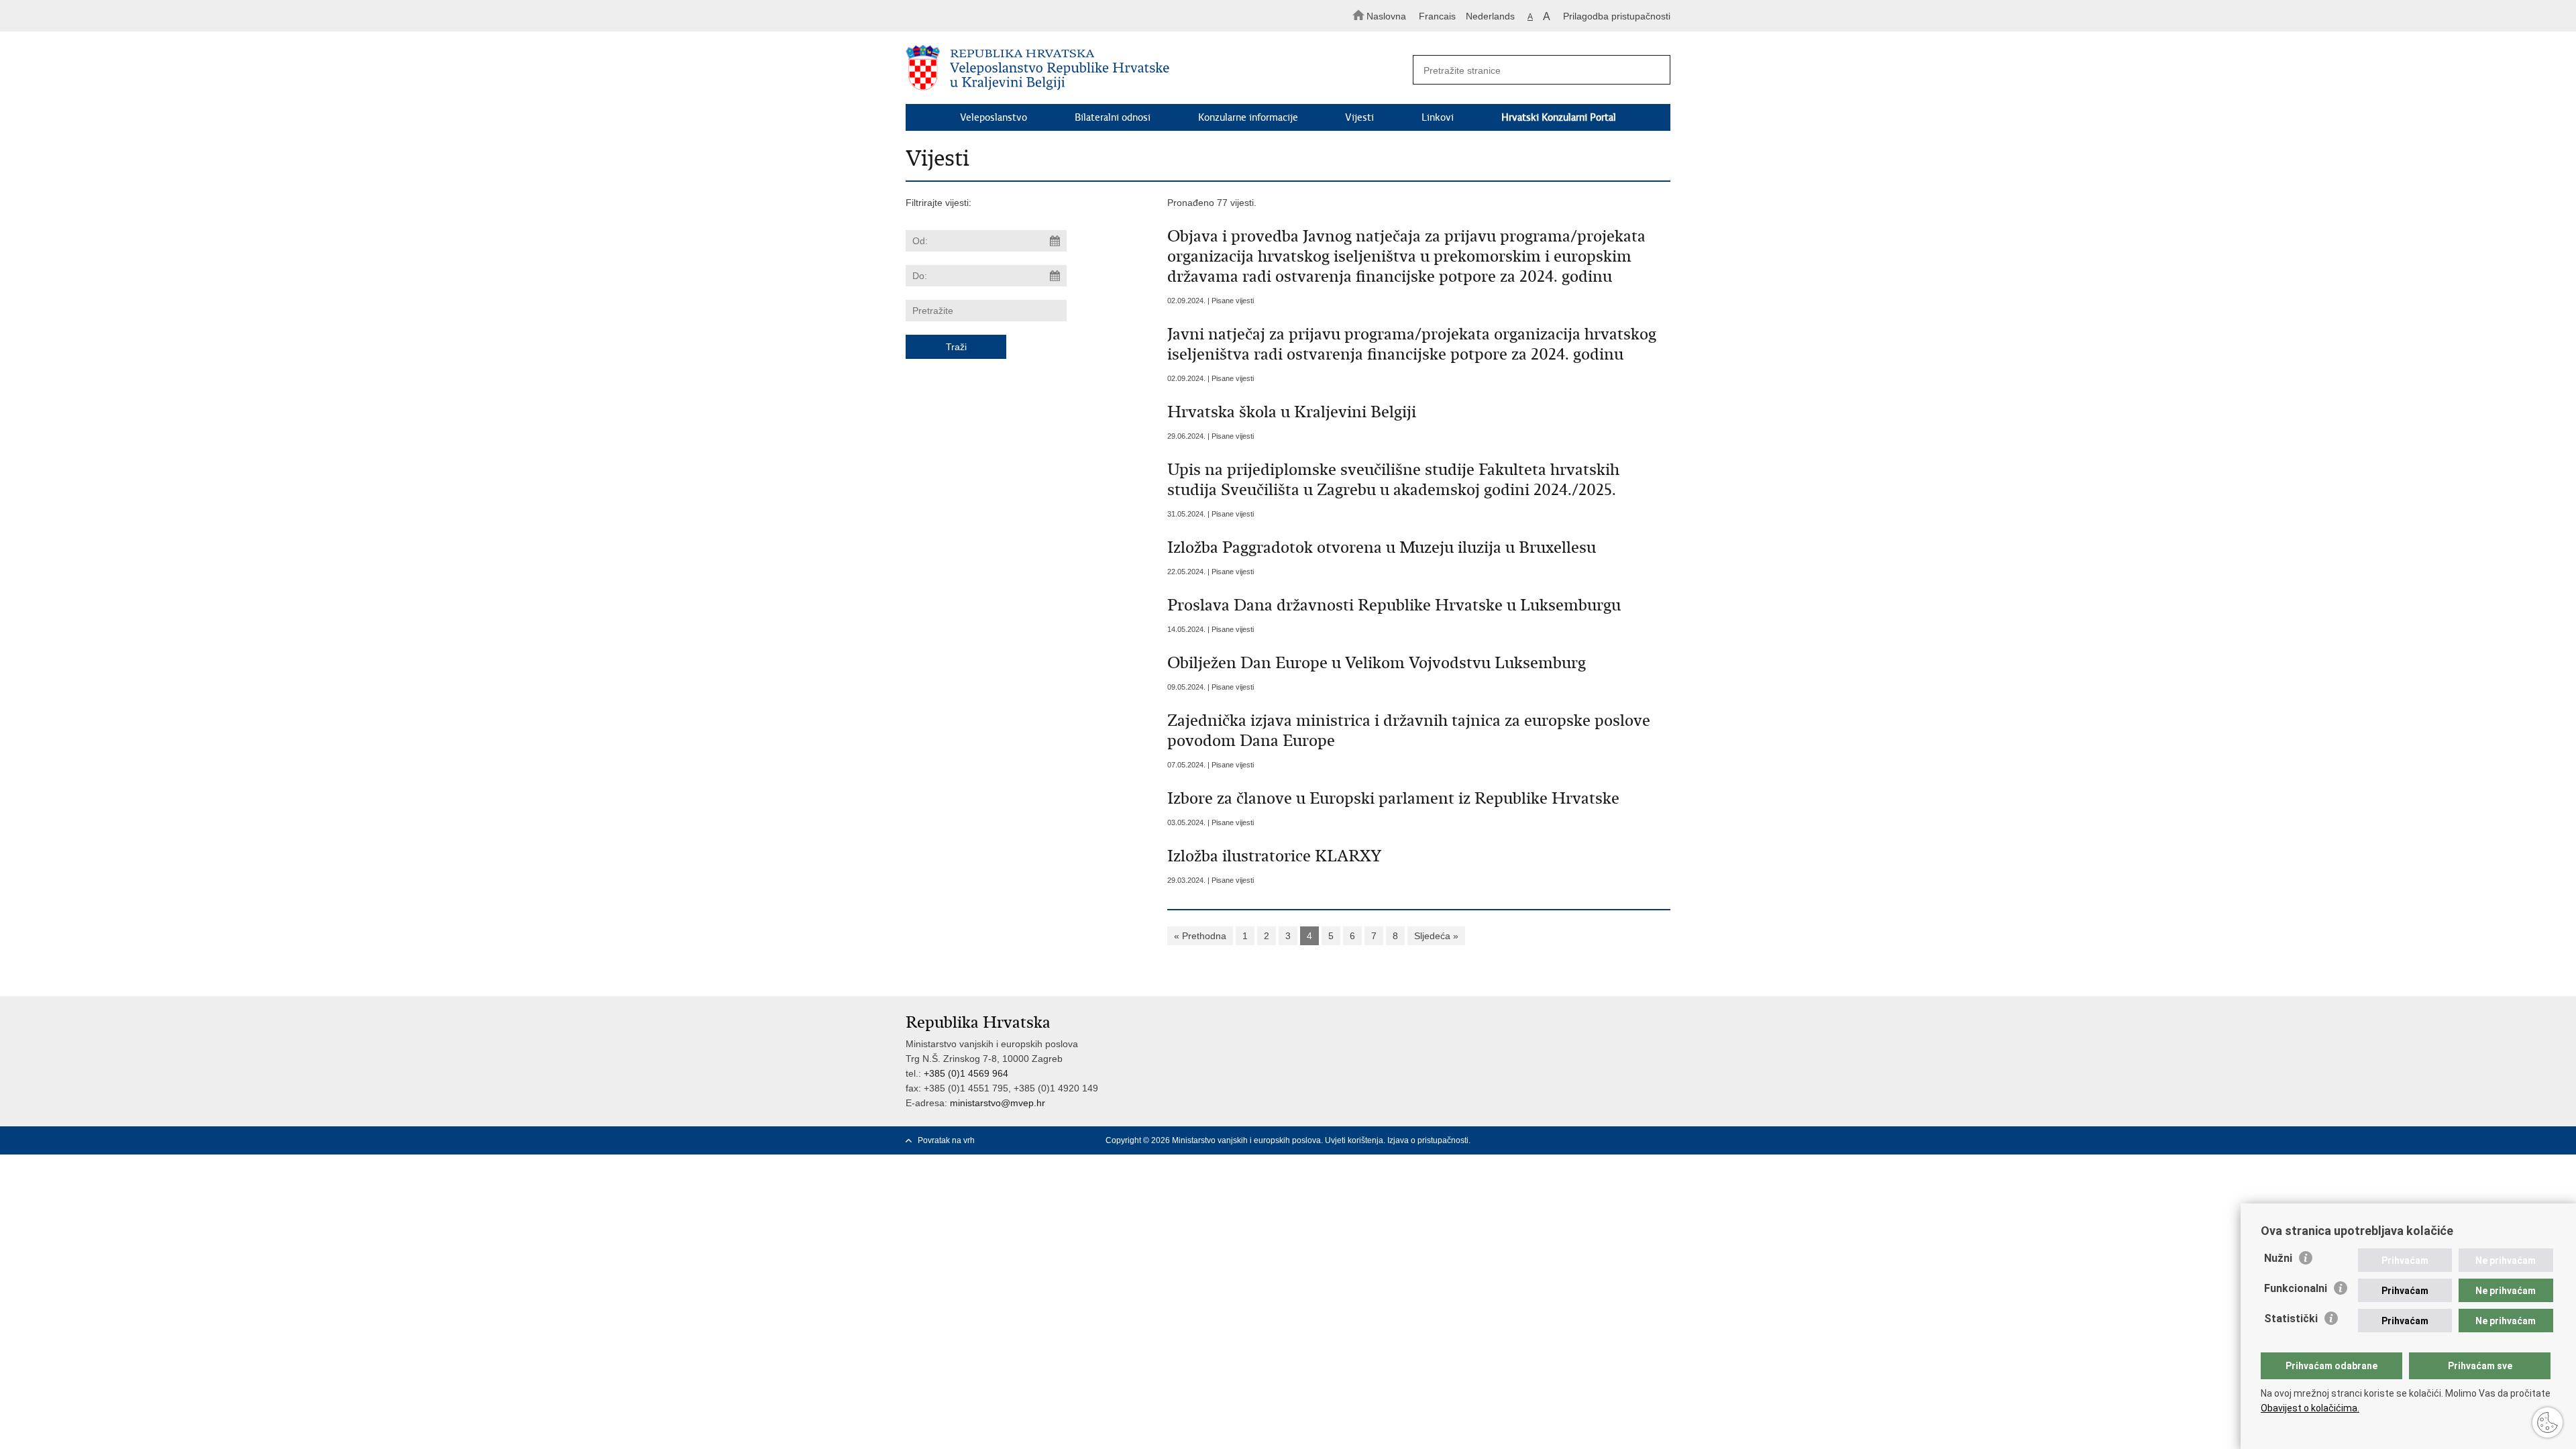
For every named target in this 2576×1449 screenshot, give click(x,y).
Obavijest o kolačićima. (2310, 1408)
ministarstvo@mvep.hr (998, 1103)
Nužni (2278, 1258)
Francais (1437, 16)
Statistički (2291, 1319)
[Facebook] (1600, 1140)
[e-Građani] (963, 16)
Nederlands (1490, 16)
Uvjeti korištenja (1354, 1140)
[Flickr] (1664, 1140)
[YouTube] (1643, 1140)
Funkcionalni (2296, 1288)
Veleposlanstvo (994, 117)
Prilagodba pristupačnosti (1617, 16)
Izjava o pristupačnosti (1428, 1140)
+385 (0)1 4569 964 (966, 1073)
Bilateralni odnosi (1113, 117)
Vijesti (1359, 117)
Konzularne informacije (1248, 117)
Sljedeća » (1436, 936)
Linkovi (1438, 117)
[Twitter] (1621, 1140)
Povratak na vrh (946, 1140)
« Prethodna (1200, 936)
